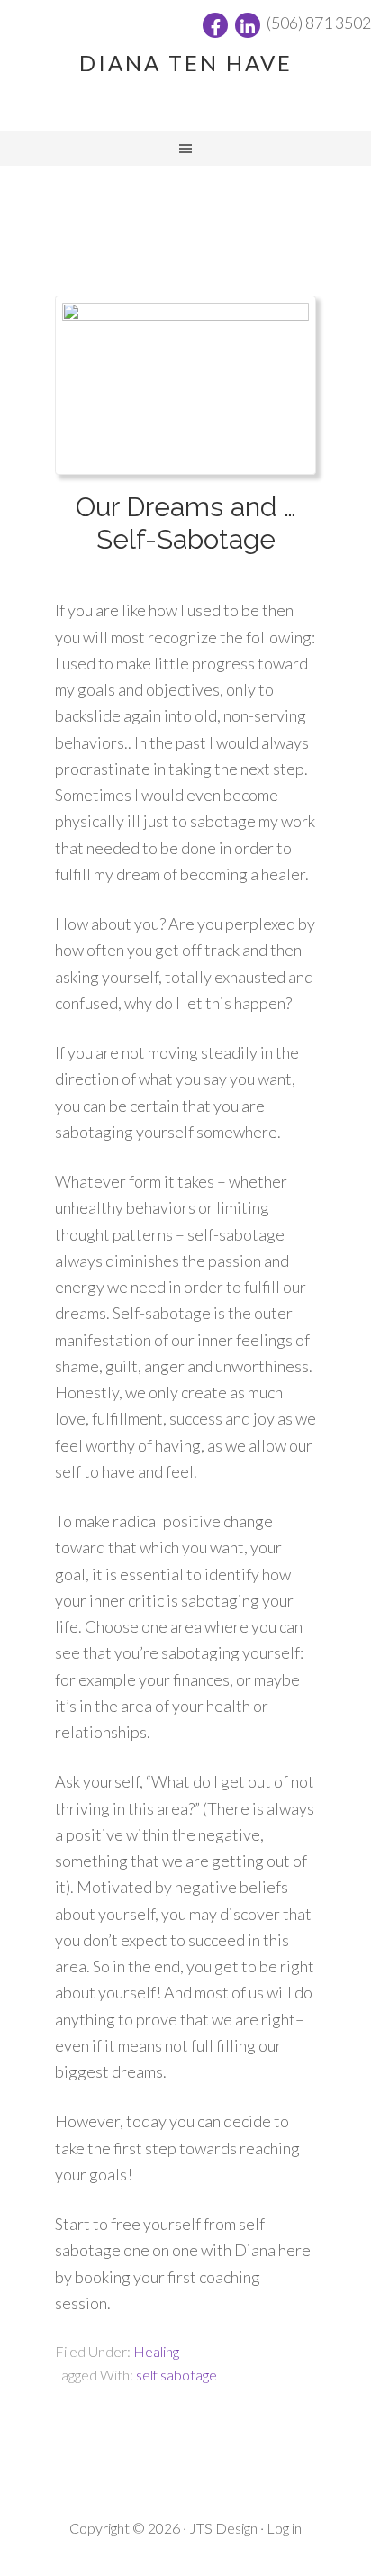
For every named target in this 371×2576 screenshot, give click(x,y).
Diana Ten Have (186, 63)
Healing (156, 2351)
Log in (284, 2528)
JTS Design (223, 2528)
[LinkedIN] (248, 25)
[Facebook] (215, 25)
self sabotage (176, 2375)
